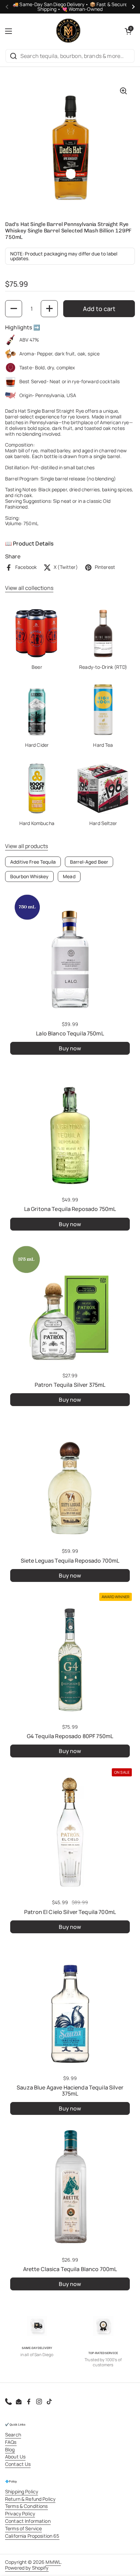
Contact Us (18, 2464)
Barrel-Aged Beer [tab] (89, 862)
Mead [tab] (69, 876)
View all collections (29, 588)
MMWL (53, 2562)
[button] (128, 31)
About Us (15, 2457)
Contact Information (28, 2521)
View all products (27, 846)
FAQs (11, 2442)
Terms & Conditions (27, 2506)
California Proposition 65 (32, 2536)
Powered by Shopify (27, 2568)
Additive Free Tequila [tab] (33, 862)
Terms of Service (23, 2528)
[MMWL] (68, 31)
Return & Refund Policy (30, 2499)
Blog (10, 2449)
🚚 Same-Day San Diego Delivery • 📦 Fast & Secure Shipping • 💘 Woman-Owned (70, 7)
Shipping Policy (22, 2491)
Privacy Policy (20, 2513)
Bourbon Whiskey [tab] (29, 876)
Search (13, 2435)
